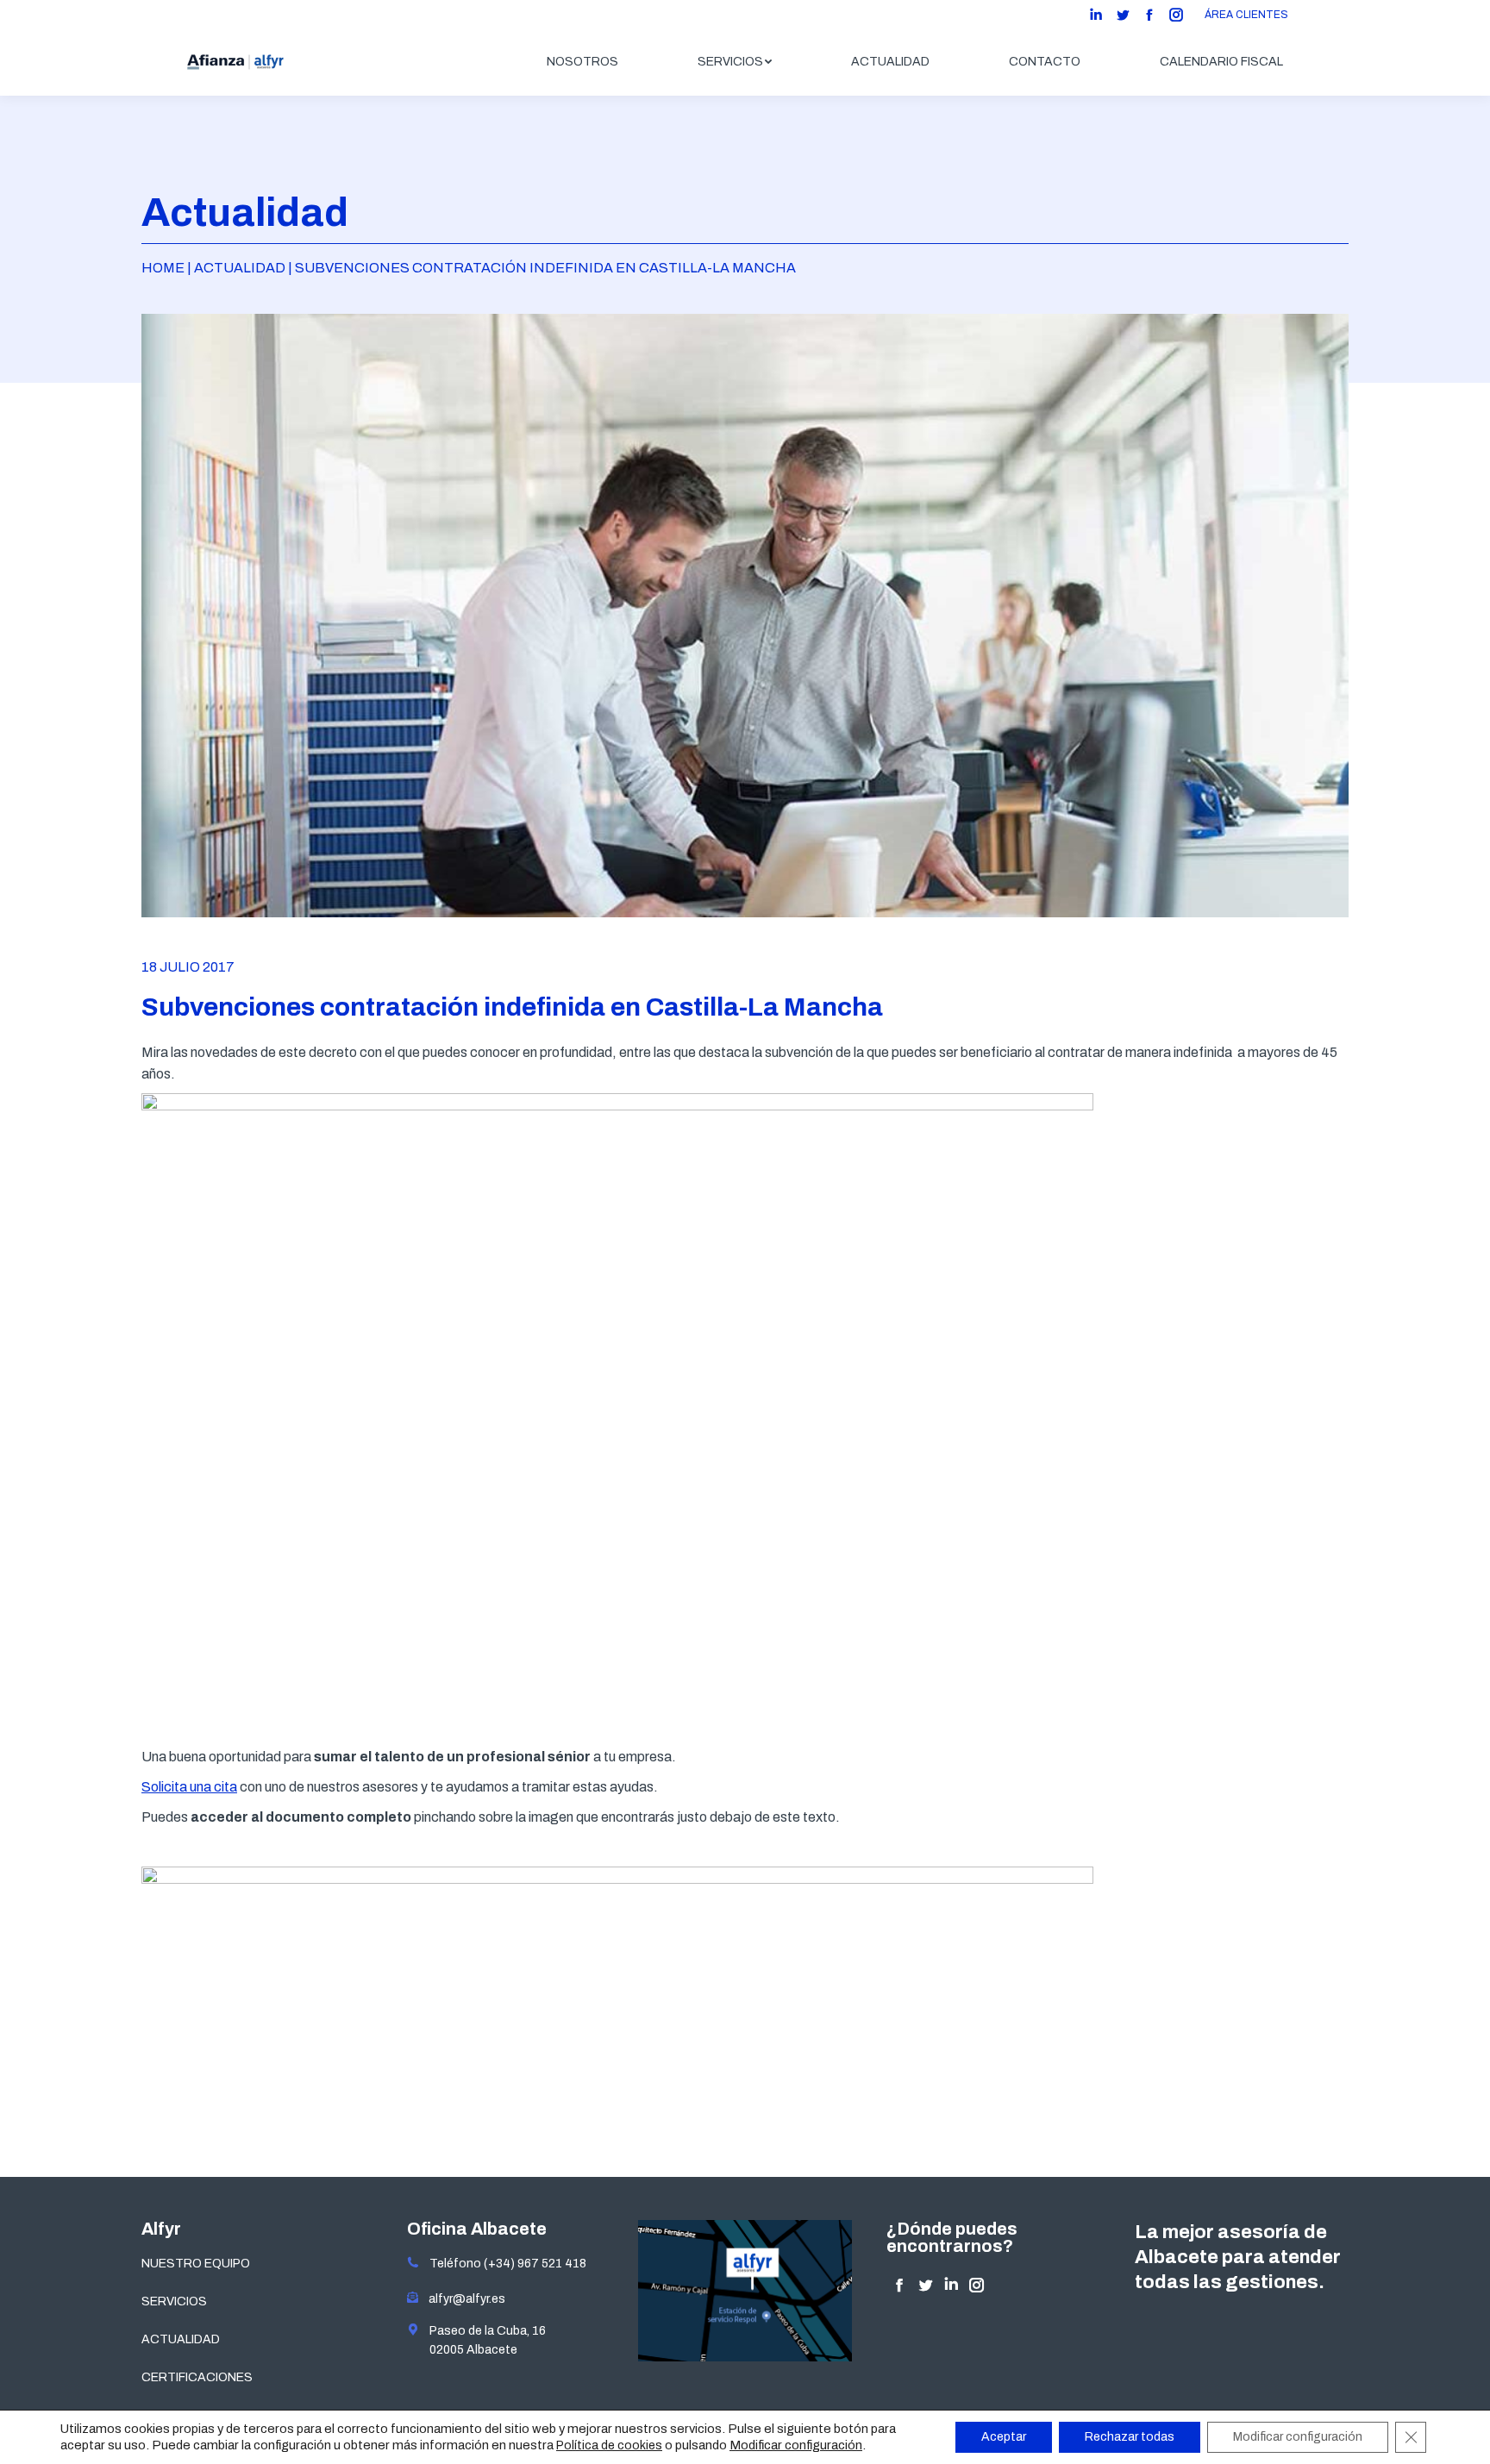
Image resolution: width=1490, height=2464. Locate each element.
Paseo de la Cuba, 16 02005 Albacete (482, 2340)
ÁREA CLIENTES (1246, 15)
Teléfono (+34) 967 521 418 (503, 2264)
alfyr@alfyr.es (463, 2299)
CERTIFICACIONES (197, 2377)
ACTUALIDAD (181, 2339)
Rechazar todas (1130, 2437)
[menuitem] (582, 62)
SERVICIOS (174, 2301)
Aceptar (1004, 2437)
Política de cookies (609, 2445)
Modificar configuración (796, 2445)
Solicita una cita (189, 1787)
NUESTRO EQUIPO (196, 2264)
